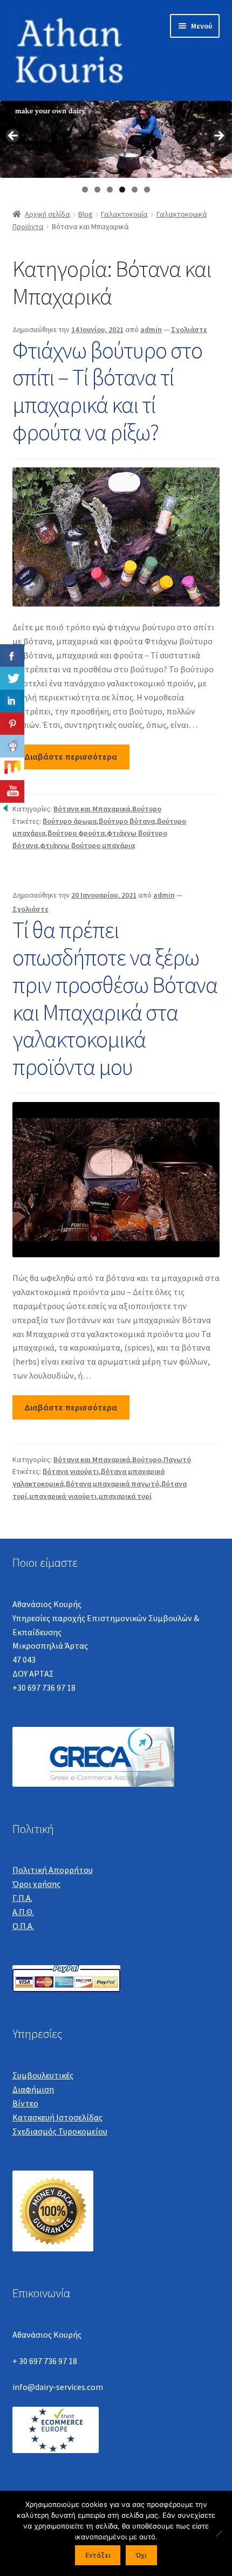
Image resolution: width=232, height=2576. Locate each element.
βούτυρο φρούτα (76, 833)
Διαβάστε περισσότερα (71, 756)
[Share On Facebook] (12, 656)
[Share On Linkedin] (12, 701)
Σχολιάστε (189, 329)
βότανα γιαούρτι (71, 1471)
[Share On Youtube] (12, 791)
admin (151, 329)
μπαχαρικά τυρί (125, 1496)
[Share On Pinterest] (12, 724)
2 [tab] (97, 190)
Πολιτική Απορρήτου (53, 1870)
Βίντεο (25, 2103)
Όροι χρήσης (36, 1884)
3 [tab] (110, 190)
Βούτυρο (147, 809)
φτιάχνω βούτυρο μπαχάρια (87, 845)
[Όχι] (219, 2533)
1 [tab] (85, 190)
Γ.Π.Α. (22, 1898)
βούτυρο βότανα (127, 821)
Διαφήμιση (33, 2089)
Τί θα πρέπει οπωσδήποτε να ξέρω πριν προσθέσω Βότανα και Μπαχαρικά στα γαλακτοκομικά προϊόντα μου (115, 998)
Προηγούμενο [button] (13, 136)
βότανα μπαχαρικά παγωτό (112, 1484)
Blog (86, 214)
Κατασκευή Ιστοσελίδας (57, 2117)
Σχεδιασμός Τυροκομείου (60, 2131)
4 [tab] (122, 190)
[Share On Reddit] (12, 746)
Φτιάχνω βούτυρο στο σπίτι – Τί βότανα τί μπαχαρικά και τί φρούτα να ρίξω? (107, 391)
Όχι (141, 2555)
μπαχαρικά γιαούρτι (63, 1496)
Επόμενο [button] (219, 136)
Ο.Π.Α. (23, 1926)
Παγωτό (177, 1459)
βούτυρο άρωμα (70, 821)
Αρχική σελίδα (47, 214)
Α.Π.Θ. (23, 1912)
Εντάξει (98, 2555)
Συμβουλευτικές (43, 2075)
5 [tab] (135, 190)
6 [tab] (147, 190)
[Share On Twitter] (12, 678)
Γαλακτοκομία (124, 214)
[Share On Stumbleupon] (12, 769)
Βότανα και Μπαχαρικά (92, 809)
